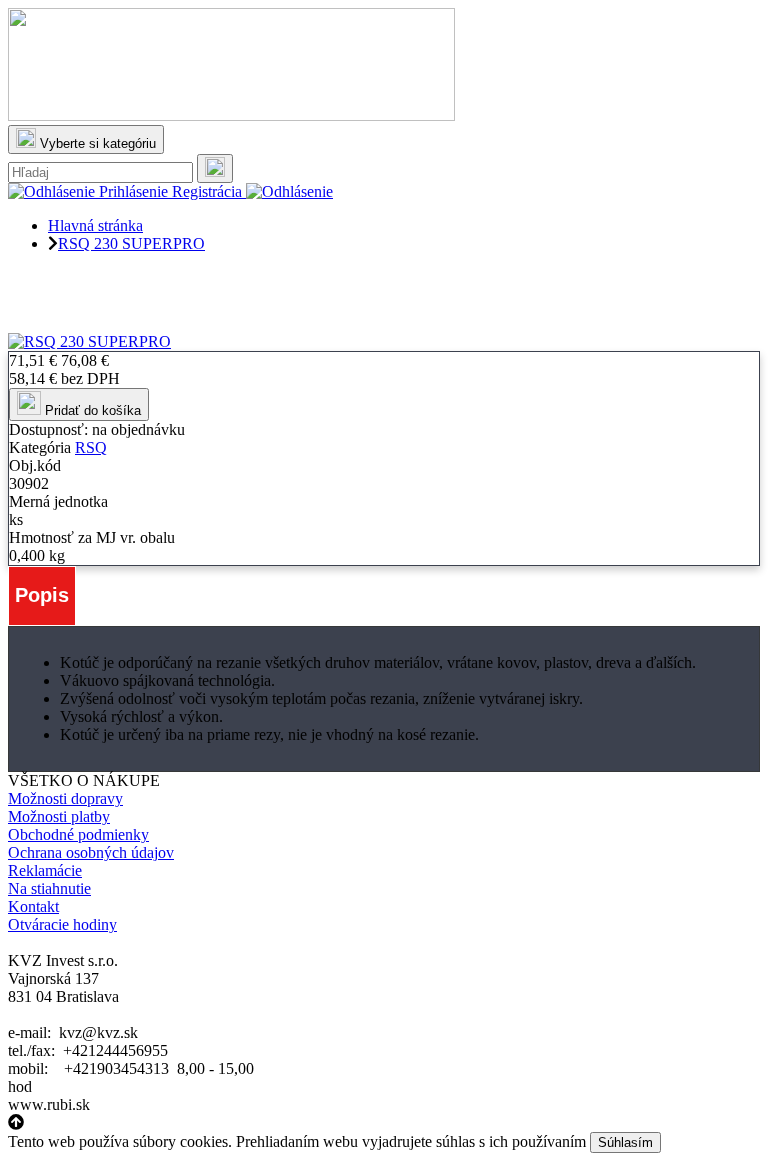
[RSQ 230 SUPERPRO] (89, 341)
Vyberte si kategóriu (96, 143)
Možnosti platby (59, 816)
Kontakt (33, 906)
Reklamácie (45, 870)
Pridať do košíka (91, 410)
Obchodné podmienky (78, 834)
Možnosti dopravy (65, 798)
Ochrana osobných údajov (91, 852)
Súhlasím (625, 1142)
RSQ (91, 447)
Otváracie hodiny (62, 924)
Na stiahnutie (49, 888)
